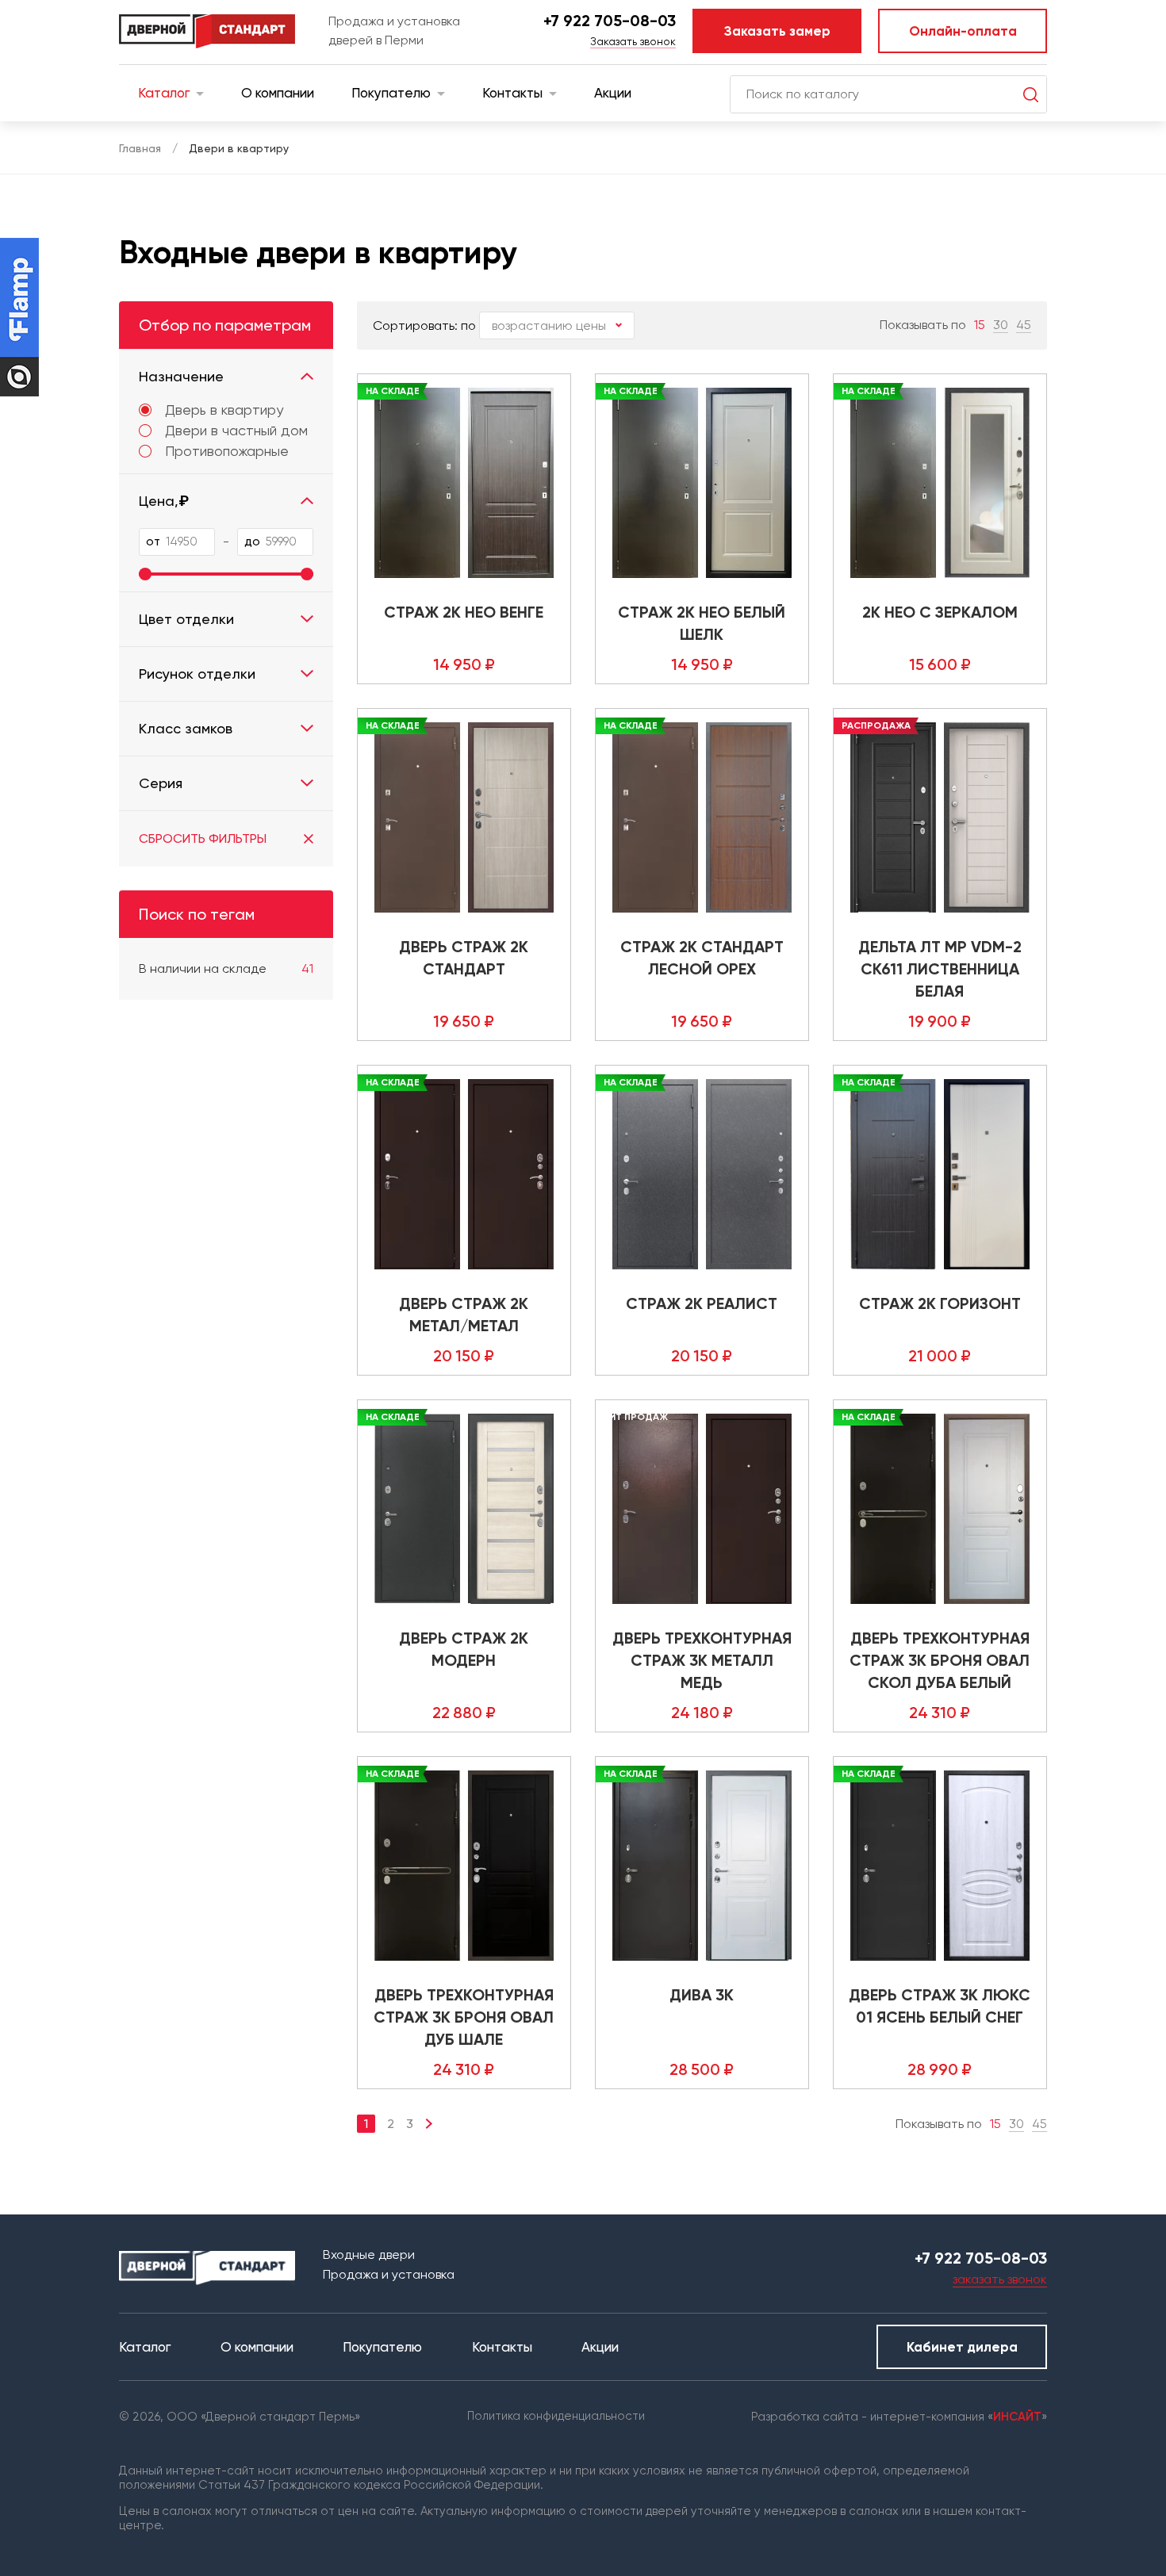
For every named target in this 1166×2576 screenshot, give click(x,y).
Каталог (164, 93)
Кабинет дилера (962, 2347)
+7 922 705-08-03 (610, 21)
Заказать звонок (633, 41)
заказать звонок (1000, 2279)
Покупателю (391, 93)
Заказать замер (777, 31)
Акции (613, 93)
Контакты (512, 93)
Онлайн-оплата (963, 31)
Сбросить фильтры (203, 838)
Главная (140, 148)
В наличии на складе (226, 968)
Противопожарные (227, 451)
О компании (278, 93)
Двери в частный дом (236, 431)
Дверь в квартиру (224, 410)
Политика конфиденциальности (556, 2416)
